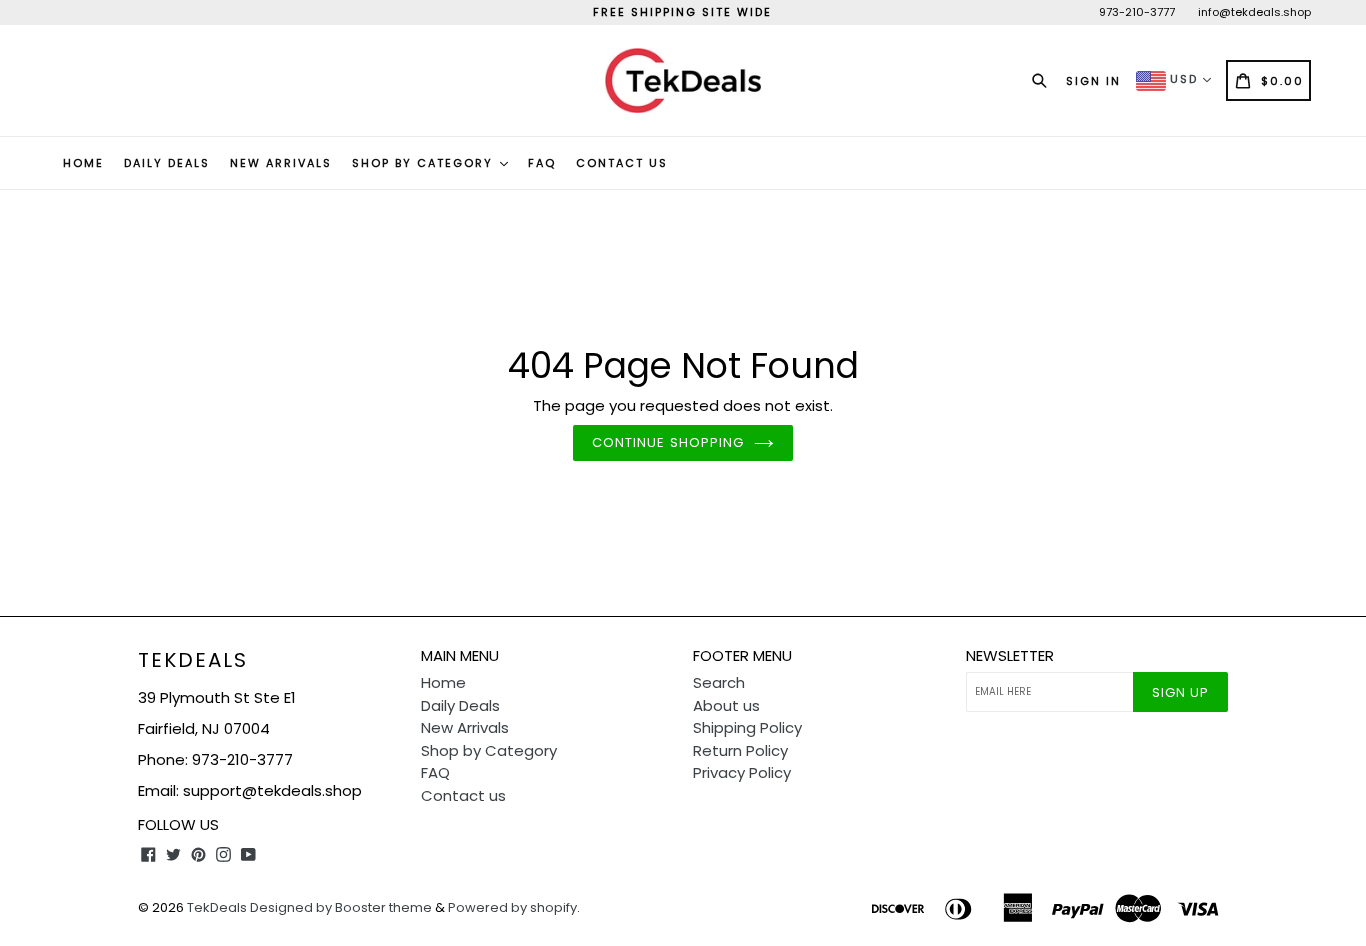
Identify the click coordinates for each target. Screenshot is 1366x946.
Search (719, 682)
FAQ (542, 163)
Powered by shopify (512, 907)
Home (83, 163)
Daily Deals (167, 163)
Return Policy (740, 750)
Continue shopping (668, 442)
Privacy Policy (742, 772)
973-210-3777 (1137, 12)
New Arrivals (281, 163)
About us (726, 705)
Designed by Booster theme (341, 907)
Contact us (622, 163)
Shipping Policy (747, 727)
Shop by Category (425, 163)
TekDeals (193, 660)
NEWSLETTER (1010, 656)
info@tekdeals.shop (1254, 12)
